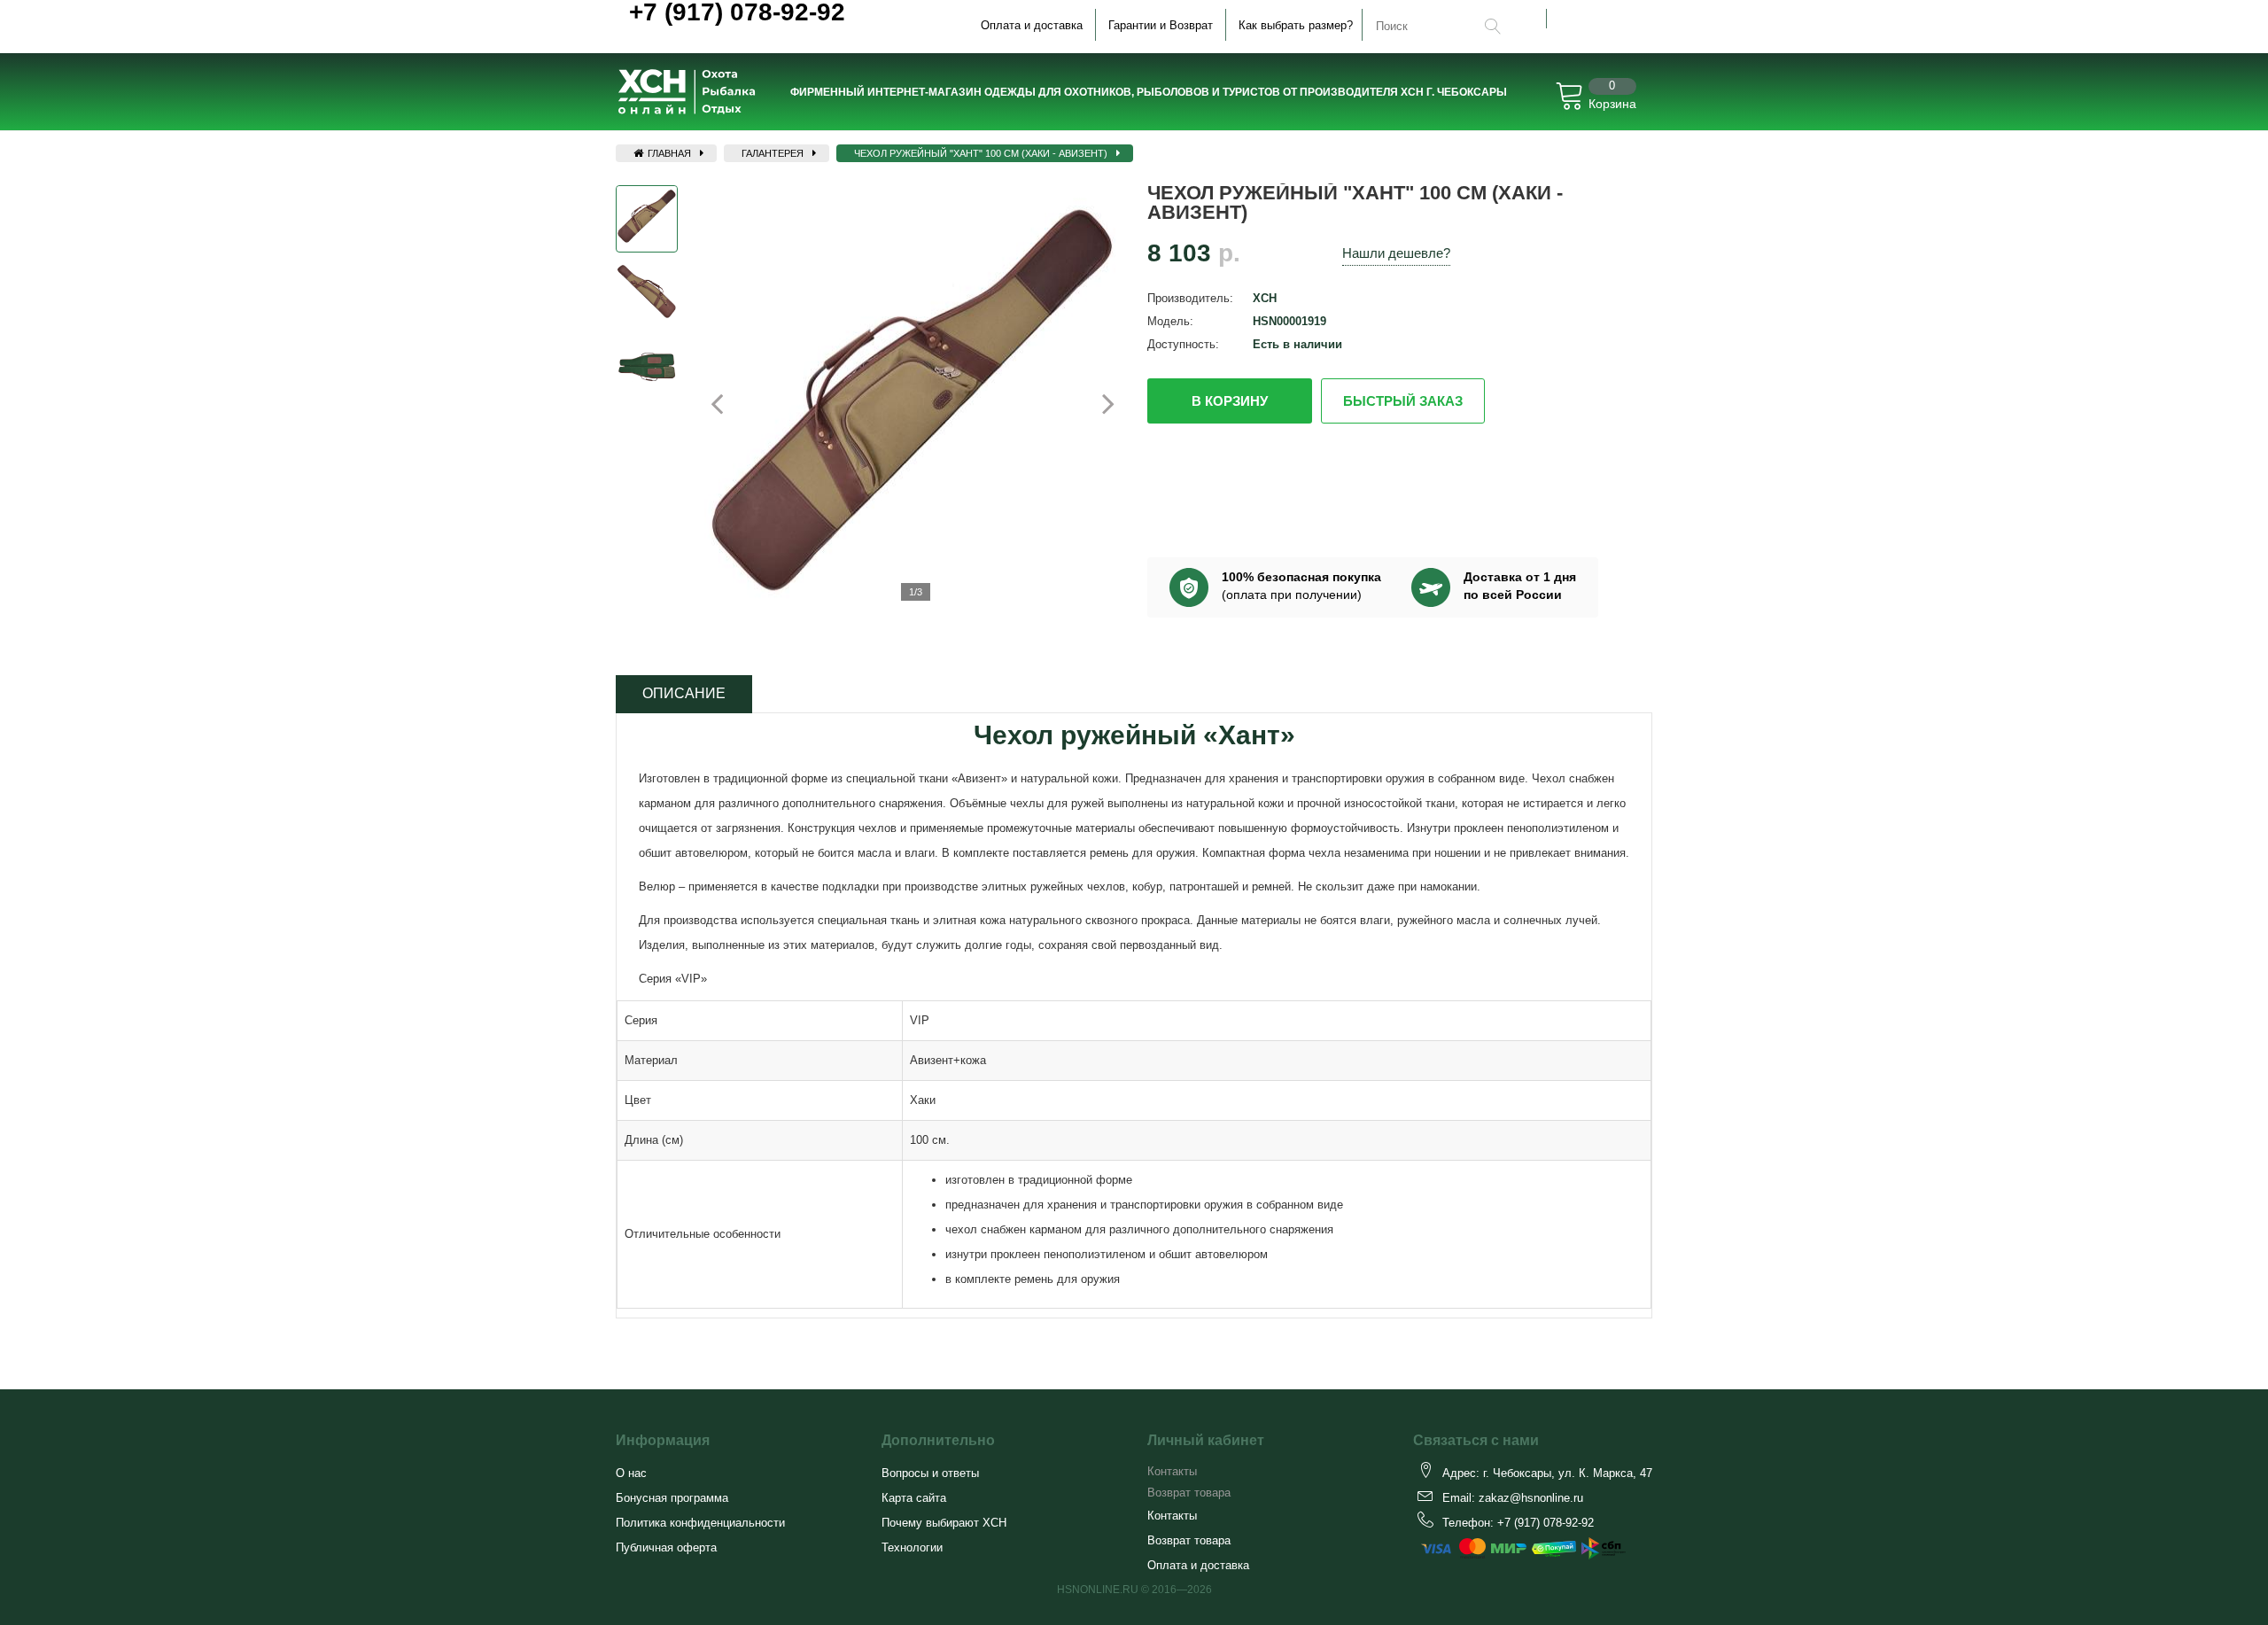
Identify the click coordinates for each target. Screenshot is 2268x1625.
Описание (684, 693)
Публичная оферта (666, 1547)
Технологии (912, 1547)
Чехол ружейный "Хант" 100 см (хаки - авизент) (981, 153)
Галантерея (773, 153)
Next (1098, 403)
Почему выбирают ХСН (944, 1523)
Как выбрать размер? (1296, 25)
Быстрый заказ (1403, 401)
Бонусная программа (672, 1498)
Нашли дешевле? (1396, 253)
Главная (668, 153)
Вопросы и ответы (930, 1473)
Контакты (1172, 1471)
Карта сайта (914, 1498)
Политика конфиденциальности (700, 1523)
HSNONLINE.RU (1098, 1590)
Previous (727, 403)
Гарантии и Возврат (1161, 25)
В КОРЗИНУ (1230, 401)
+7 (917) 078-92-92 (1546, 1523)
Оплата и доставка (1032, 25)
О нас (631, 1473)
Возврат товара (1189, 1493)
